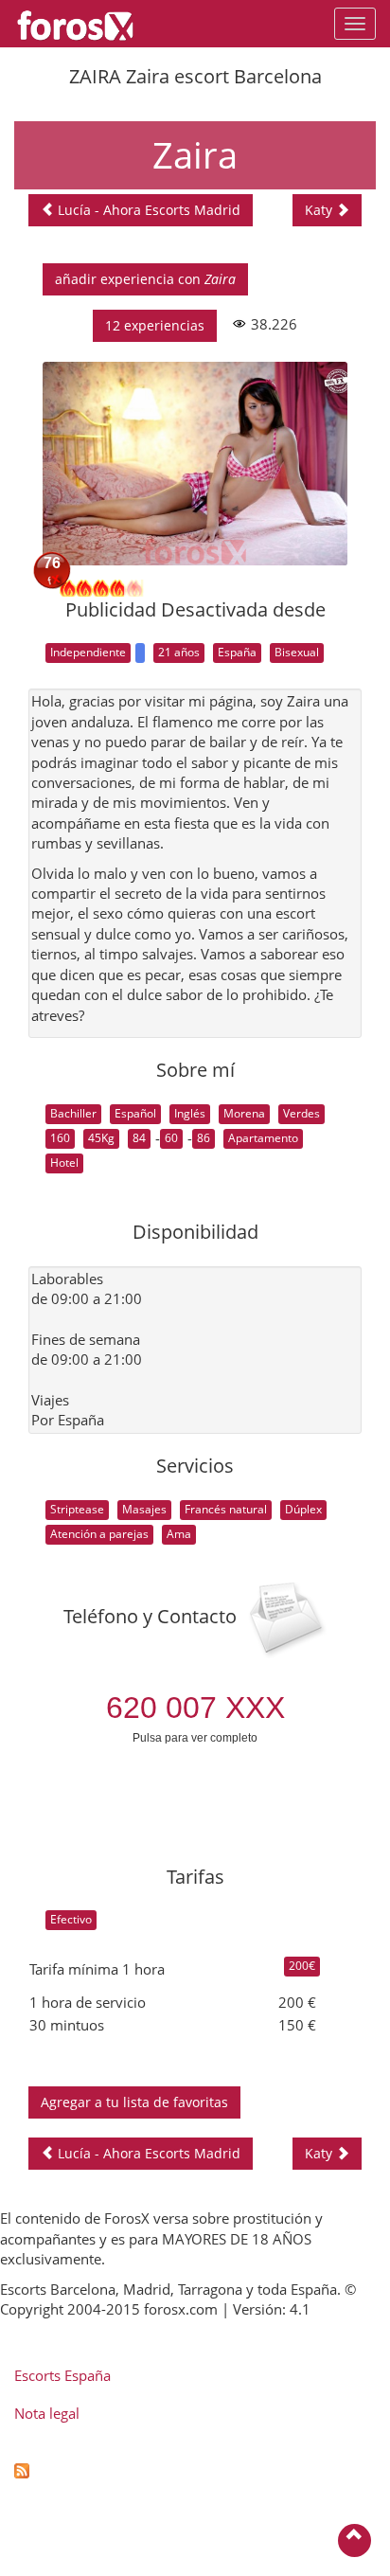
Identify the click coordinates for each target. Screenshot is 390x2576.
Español (135, 1113)
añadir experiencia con (145, 279)
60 (171, 1138)
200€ (302, 1966)
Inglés (190, 1113)
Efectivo (71, 1919)
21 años (179, 652)
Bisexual (297, 652)
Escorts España (62, 2375)
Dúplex (303, 1509)
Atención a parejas (99, 1534)
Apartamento (263, 1138)
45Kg (101, 1138)
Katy (320, 210)
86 (204, 1138)
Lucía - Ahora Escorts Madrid (147, 210)
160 (60, 1138)
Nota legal (47, 2413)
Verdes (301, 1113)
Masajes (144, 1509)
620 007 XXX (195, 1708)
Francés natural (226, 1509)
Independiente (88, 652)
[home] (85, 24)
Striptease (77, 1509)
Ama (179, 1534)
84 (139, 1138)
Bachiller (73, 1113)
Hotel (64, 1163)
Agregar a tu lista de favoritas (134, 2102)
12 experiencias (155, 325)
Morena (244, 1113)
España (237, 652)
